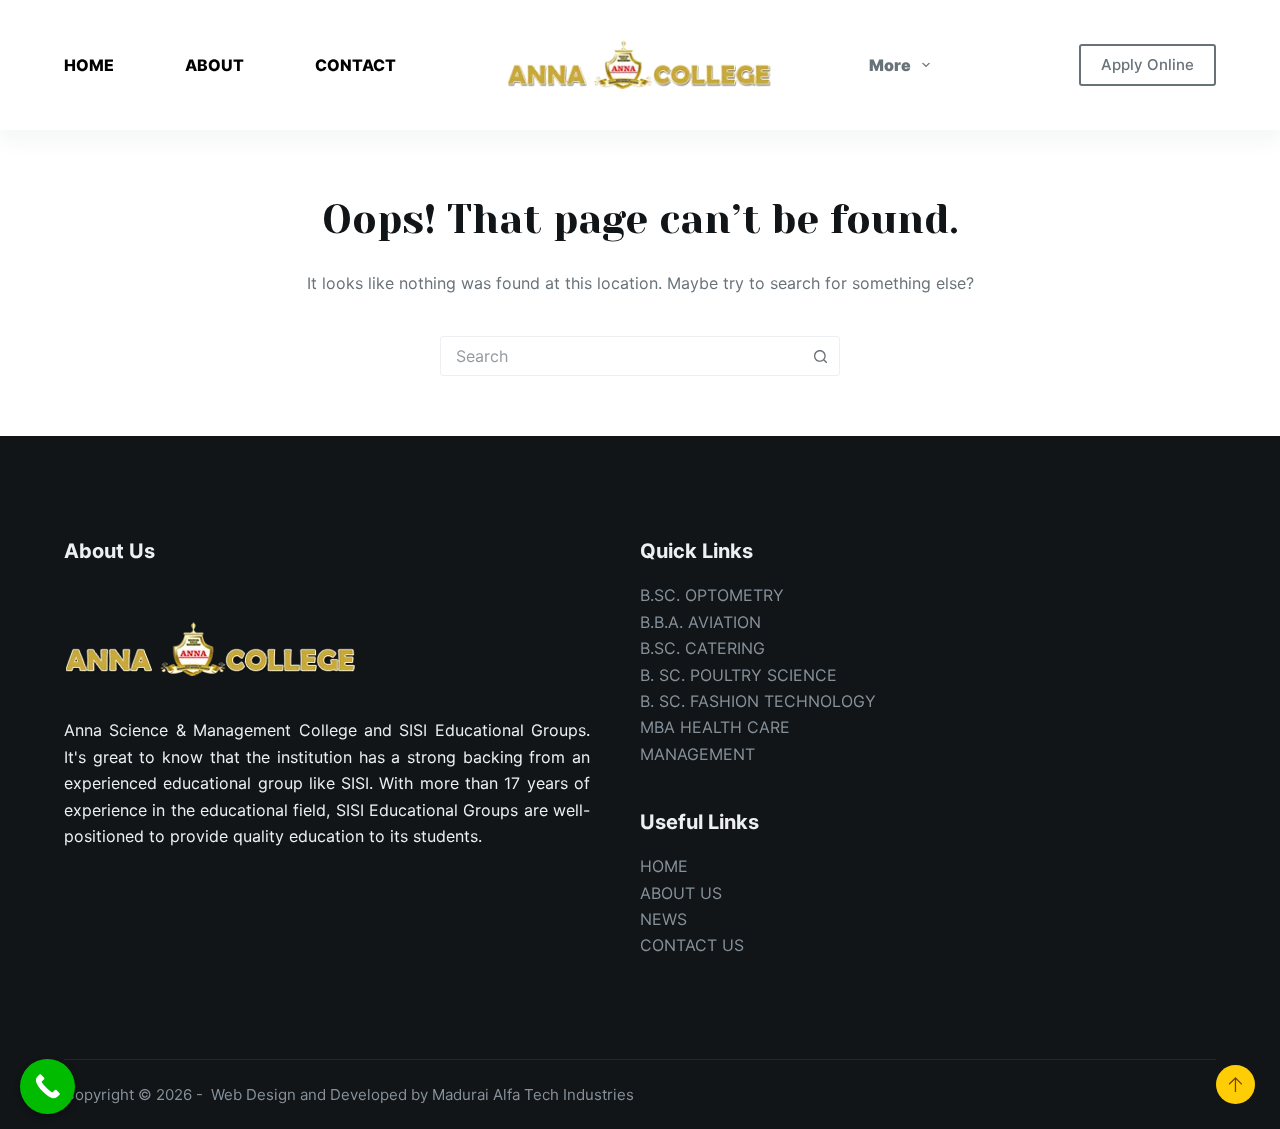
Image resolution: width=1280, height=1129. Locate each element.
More (890, 65)
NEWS (663, 919)
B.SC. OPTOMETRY (712, 595)
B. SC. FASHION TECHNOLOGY (758, 701)
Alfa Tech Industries (563, 1094)
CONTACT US (692, 945)
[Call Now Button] (47, 1086)
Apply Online (1147, 64)
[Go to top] (1235, 1084)
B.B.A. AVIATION (700, 622)
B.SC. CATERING (702, 648)
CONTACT (355, 65)
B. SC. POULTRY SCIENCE (738, 675)
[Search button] (820, 356)
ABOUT (214, 65)
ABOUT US (681, 893)
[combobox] (621, 356)
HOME (89, 65)
